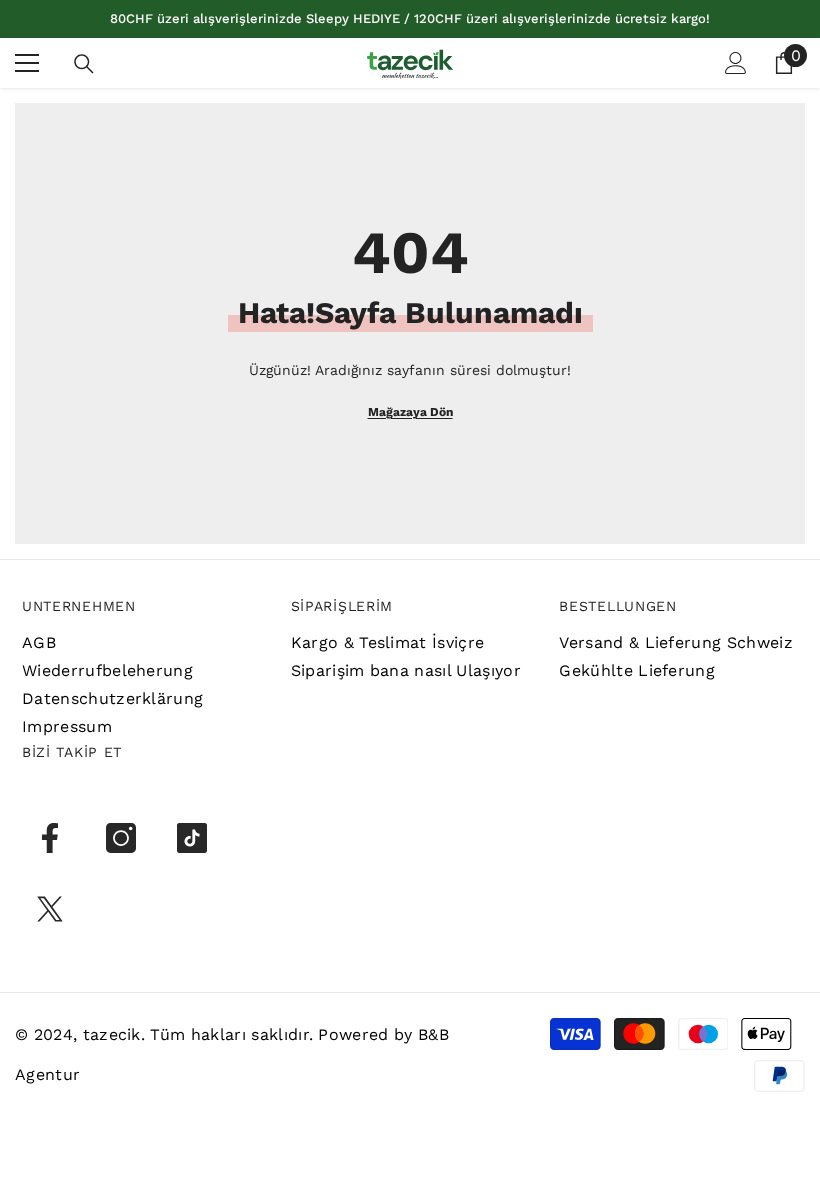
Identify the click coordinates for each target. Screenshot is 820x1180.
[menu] (27, 63)
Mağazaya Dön (410, 412)
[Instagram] (121, 838)
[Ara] (84, 64)
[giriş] (736, 63)
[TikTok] (192, 838)
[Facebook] (50, 838)
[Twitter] (50, 909)
